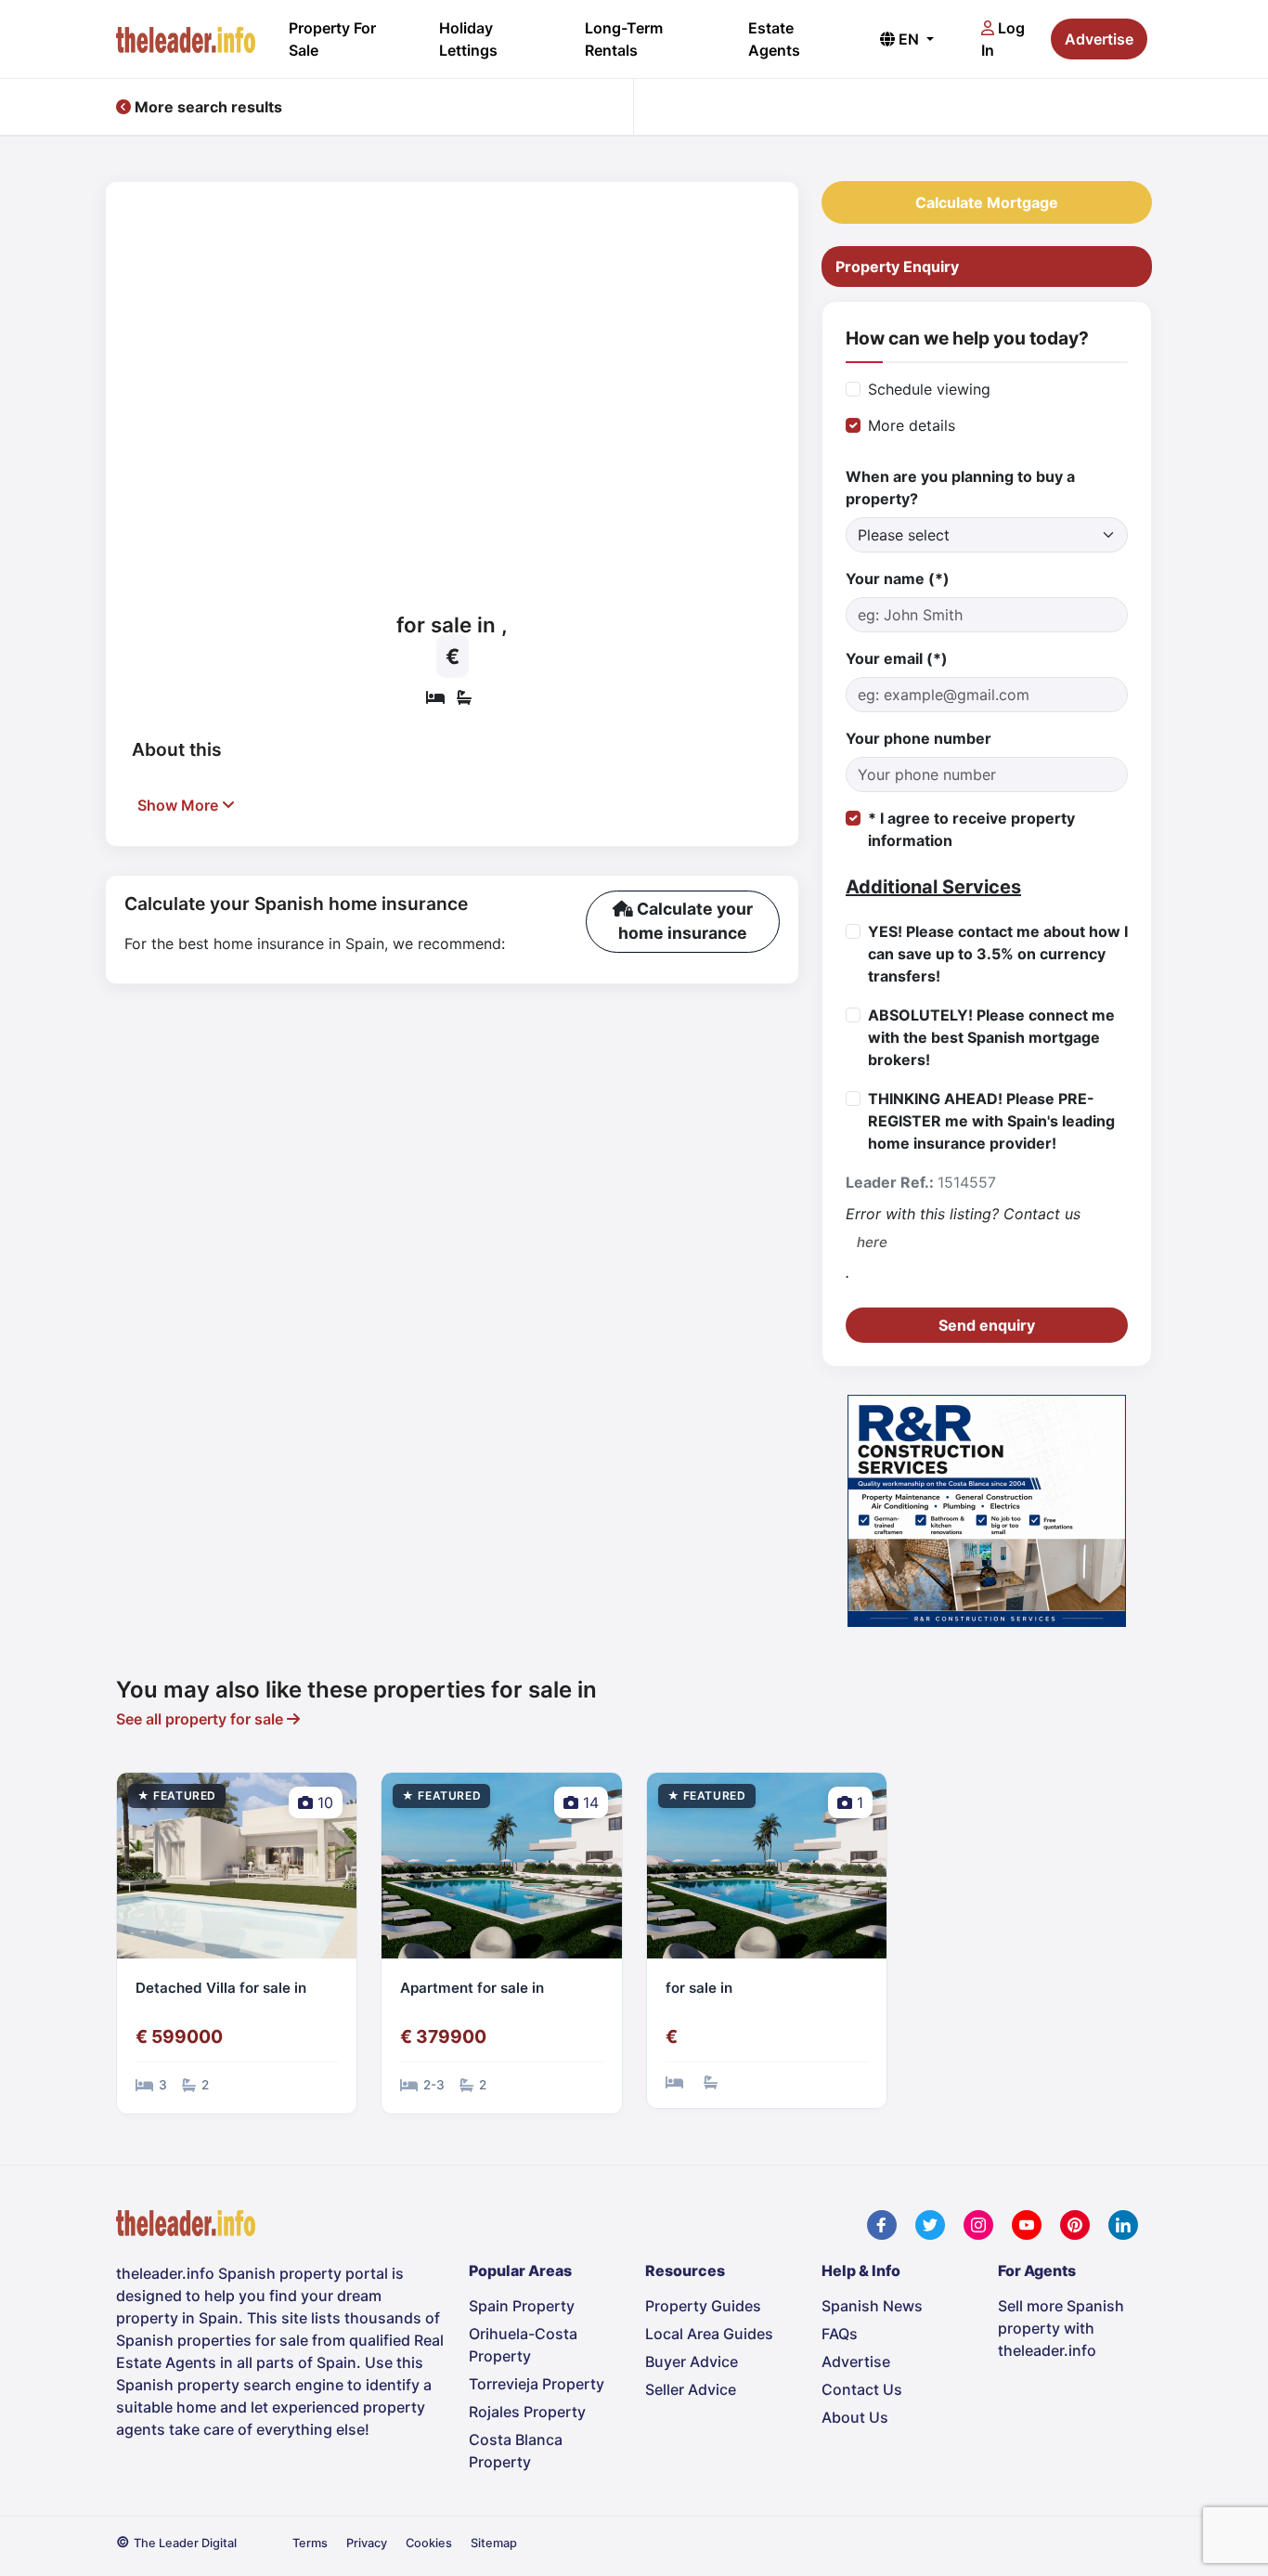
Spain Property (522, 2306)
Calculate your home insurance (686, 921)
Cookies (429, 2543)
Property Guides (703, 2306)
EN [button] (909, 39)
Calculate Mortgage (987, 202)
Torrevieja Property (537, 2384)
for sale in (699, 1988)
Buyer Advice (692, 2361)
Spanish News (872, 2306)
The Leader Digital (185, 2543)
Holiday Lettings (468, 39)
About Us (855, 2417)
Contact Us (862, 2389)
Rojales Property (527, 2412)
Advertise (1099, 39)
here (872, 1242)
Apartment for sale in (472, 1988)
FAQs (840, 2334)
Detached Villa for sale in (221, 1988)
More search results (207, 107)
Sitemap (494, 2543)
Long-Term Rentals (624, 39)
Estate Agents (774, 39)
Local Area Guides (709, 2334)
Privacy (367, 2543)
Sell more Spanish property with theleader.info (1061, 2328)
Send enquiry (987, 1325)
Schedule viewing (929, 389)
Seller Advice (691, 2389)
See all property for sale (201, 1719)
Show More (180, 805)
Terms (310, 2543)
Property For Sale (332, 39)
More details (912, 425)
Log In (1003, 39)
